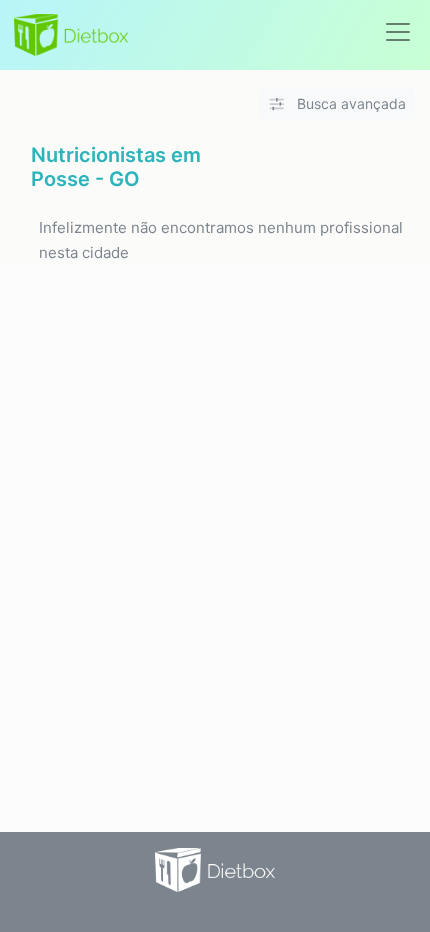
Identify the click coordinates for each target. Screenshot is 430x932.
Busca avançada (349, 103)
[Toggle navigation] (398, 32)
